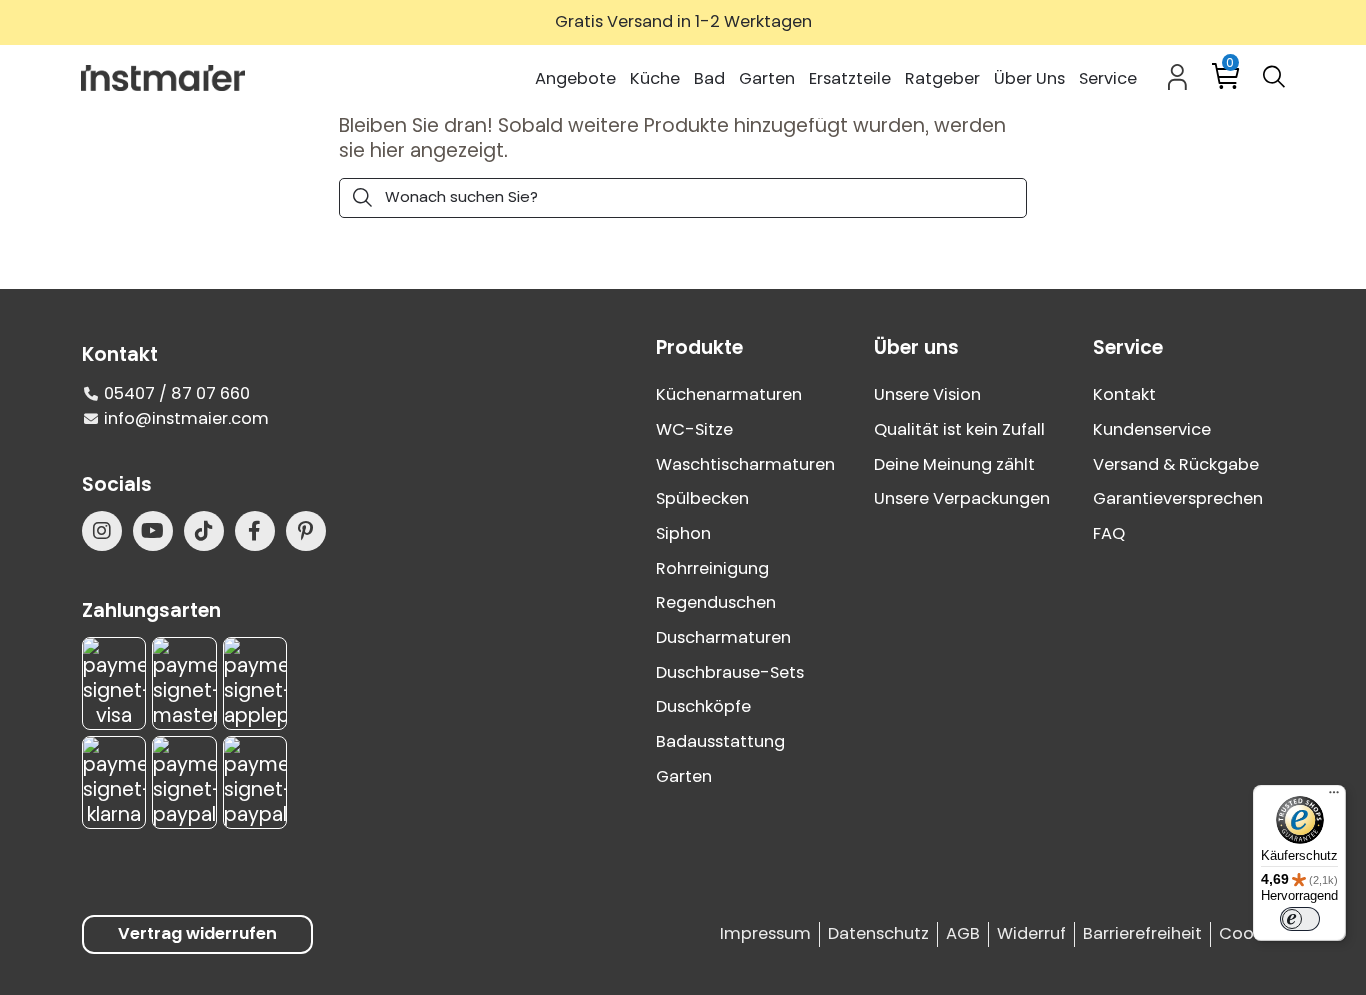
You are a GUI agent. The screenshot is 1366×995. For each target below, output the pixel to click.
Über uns (916, 347)
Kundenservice (1152, 429)
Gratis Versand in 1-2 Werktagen (683, 21)
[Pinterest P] (306, 531)
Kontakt (1124, 394)
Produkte (699, 347)
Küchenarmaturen (729, 394)
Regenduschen (716, 602)
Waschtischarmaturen (745, 464)
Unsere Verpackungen (962, 498)
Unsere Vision (927, 394)
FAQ (1109, 533)
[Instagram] (102, 531)
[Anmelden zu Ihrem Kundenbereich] (1177, 76)
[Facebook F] (255, 531)
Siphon (683, 533)
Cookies (1251, 933)
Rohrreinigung (712, 568)
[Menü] (1334, 797)
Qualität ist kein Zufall (959, 429)
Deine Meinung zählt (954, 464)
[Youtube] (153, 531)
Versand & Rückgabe (1176, 464)
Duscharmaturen (723, 637)
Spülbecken (702, 498)
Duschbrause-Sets (730, 672)
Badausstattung (720, 741)
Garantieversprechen (1178, 498)
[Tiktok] (204, 531)
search (362, 197)
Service (1128, 347)
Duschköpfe (703, 706)
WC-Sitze (694, 429)
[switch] (1300, 919)
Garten (684, 776)
